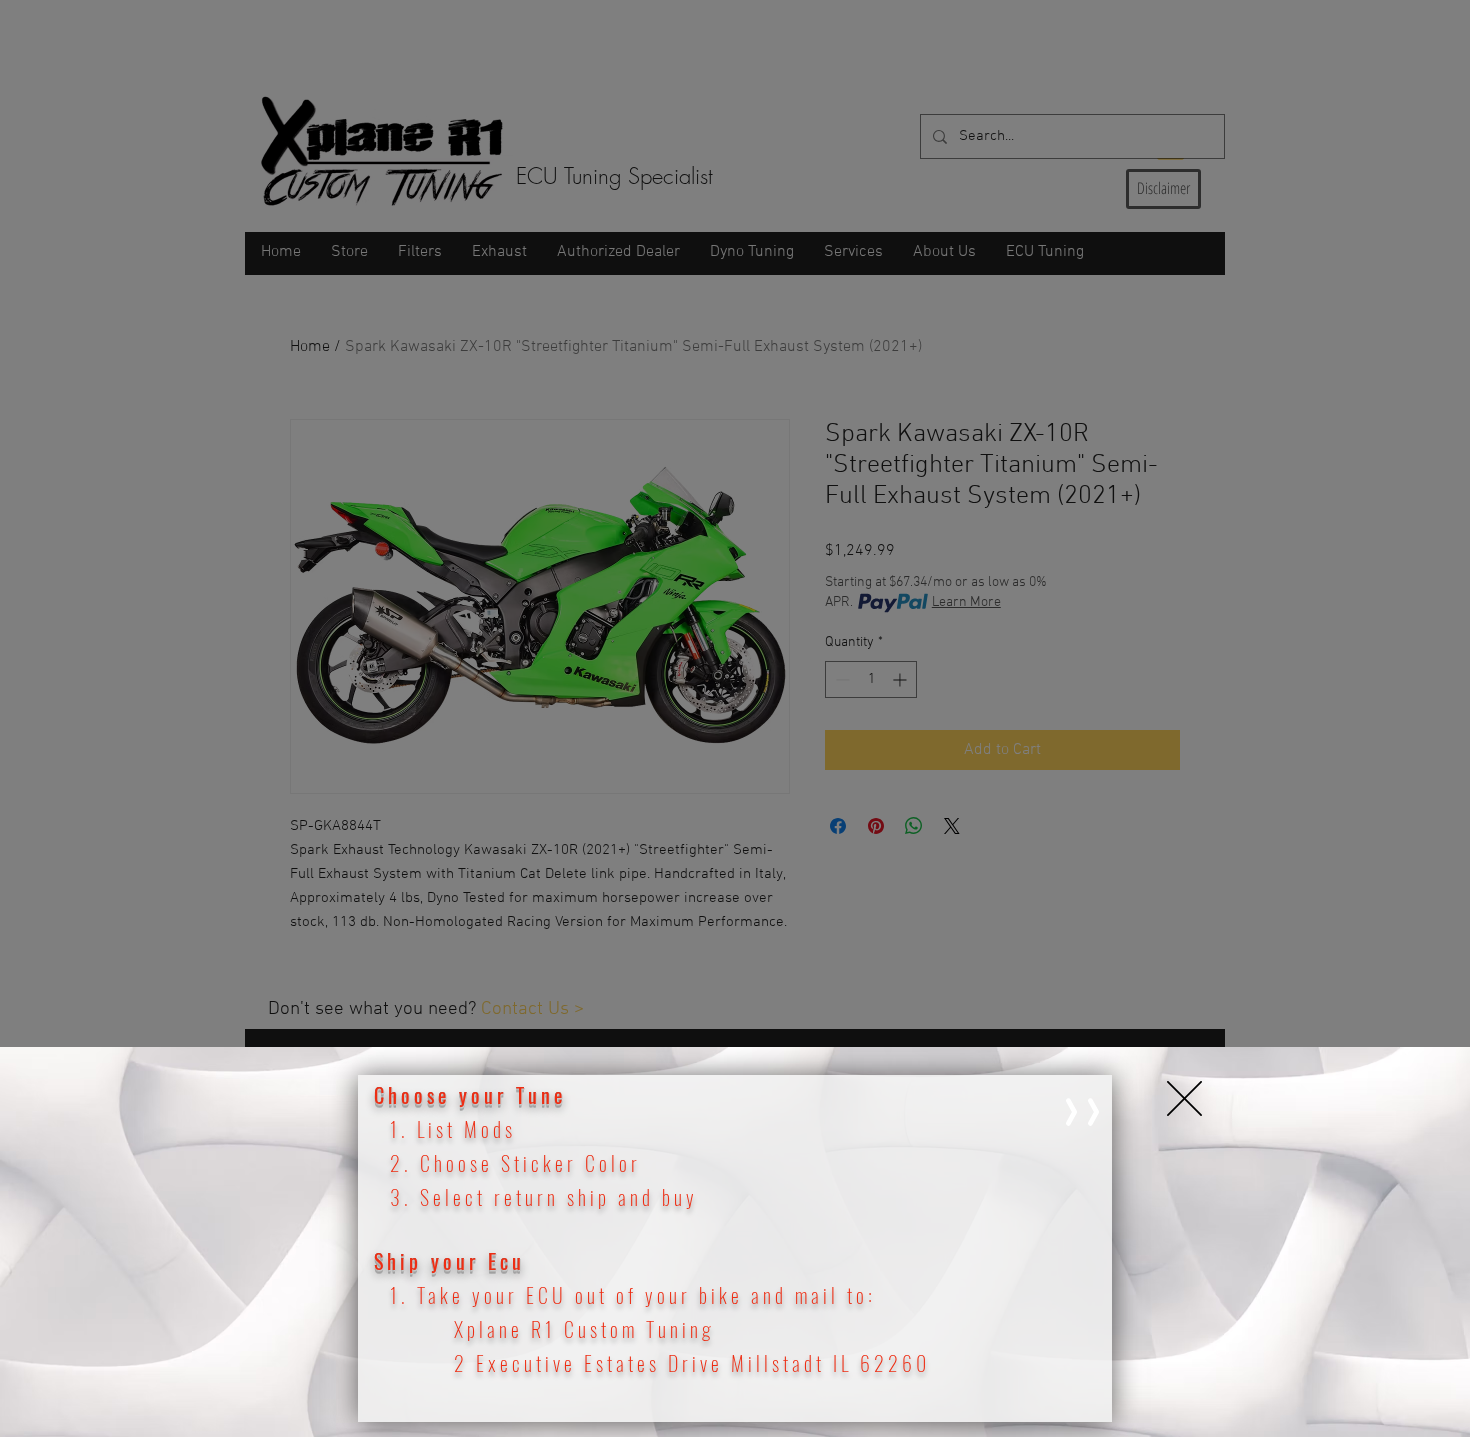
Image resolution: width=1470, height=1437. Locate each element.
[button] (1184, 1098)
